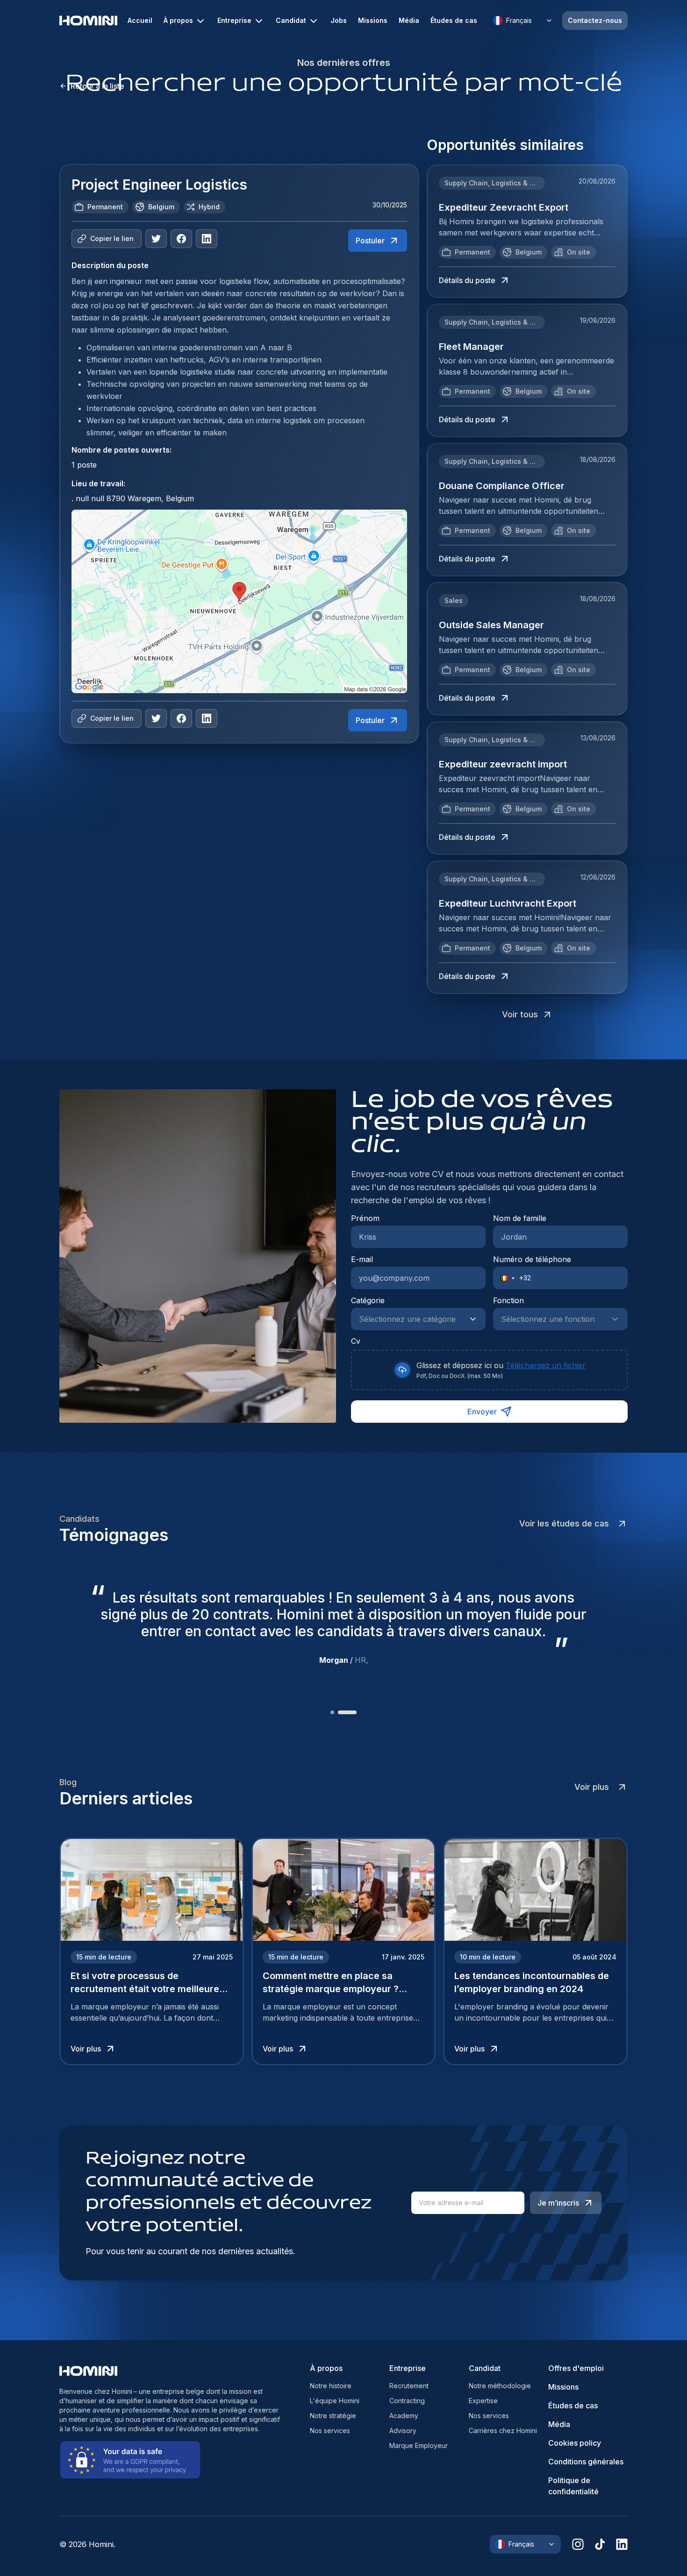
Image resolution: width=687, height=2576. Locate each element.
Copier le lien (112, 238)
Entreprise (234, 20)
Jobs (339, 21)
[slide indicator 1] (355, 1712)
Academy (404, 2416)
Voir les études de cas (564, 1523)
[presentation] (489, 1370)
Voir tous (520, 1014)
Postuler (370, 241)
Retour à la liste (97, 86)
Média (409, 21)
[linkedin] (622, 2544)
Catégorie (368, 1300)
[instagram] (578, 2544)
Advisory (403, 2431)
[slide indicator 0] (340, 1712)
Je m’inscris (558, 2203)
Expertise (483, 2401)
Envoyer (482, 1412)
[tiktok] (600, 2544)
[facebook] (181, 239)
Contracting (407, 2401)
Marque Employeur (419, 2445)
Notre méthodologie (500, 2386)
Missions (373, 21)
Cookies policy (575, 2443)
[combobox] (409, 1319)
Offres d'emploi (576, 2368)
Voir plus (592, 1787)
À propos (178, 20)
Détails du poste (467, 280)
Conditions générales (586, 2462)
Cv (356, 1341)
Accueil (140, 21)
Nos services (330, 2431)
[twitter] (156, 239)
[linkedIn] (207, 239)
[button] (504, 1278)
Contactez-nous (595, 20)
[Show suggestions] (476, 1319)
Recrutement (409, 2386)
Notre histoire (331, 2386)
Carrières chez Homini (503, 2431)
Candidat (291, 20)
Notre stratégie (333, 2416)
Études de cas (454, 21)
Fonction (508, 1300)
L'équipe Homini (335, 2401)
